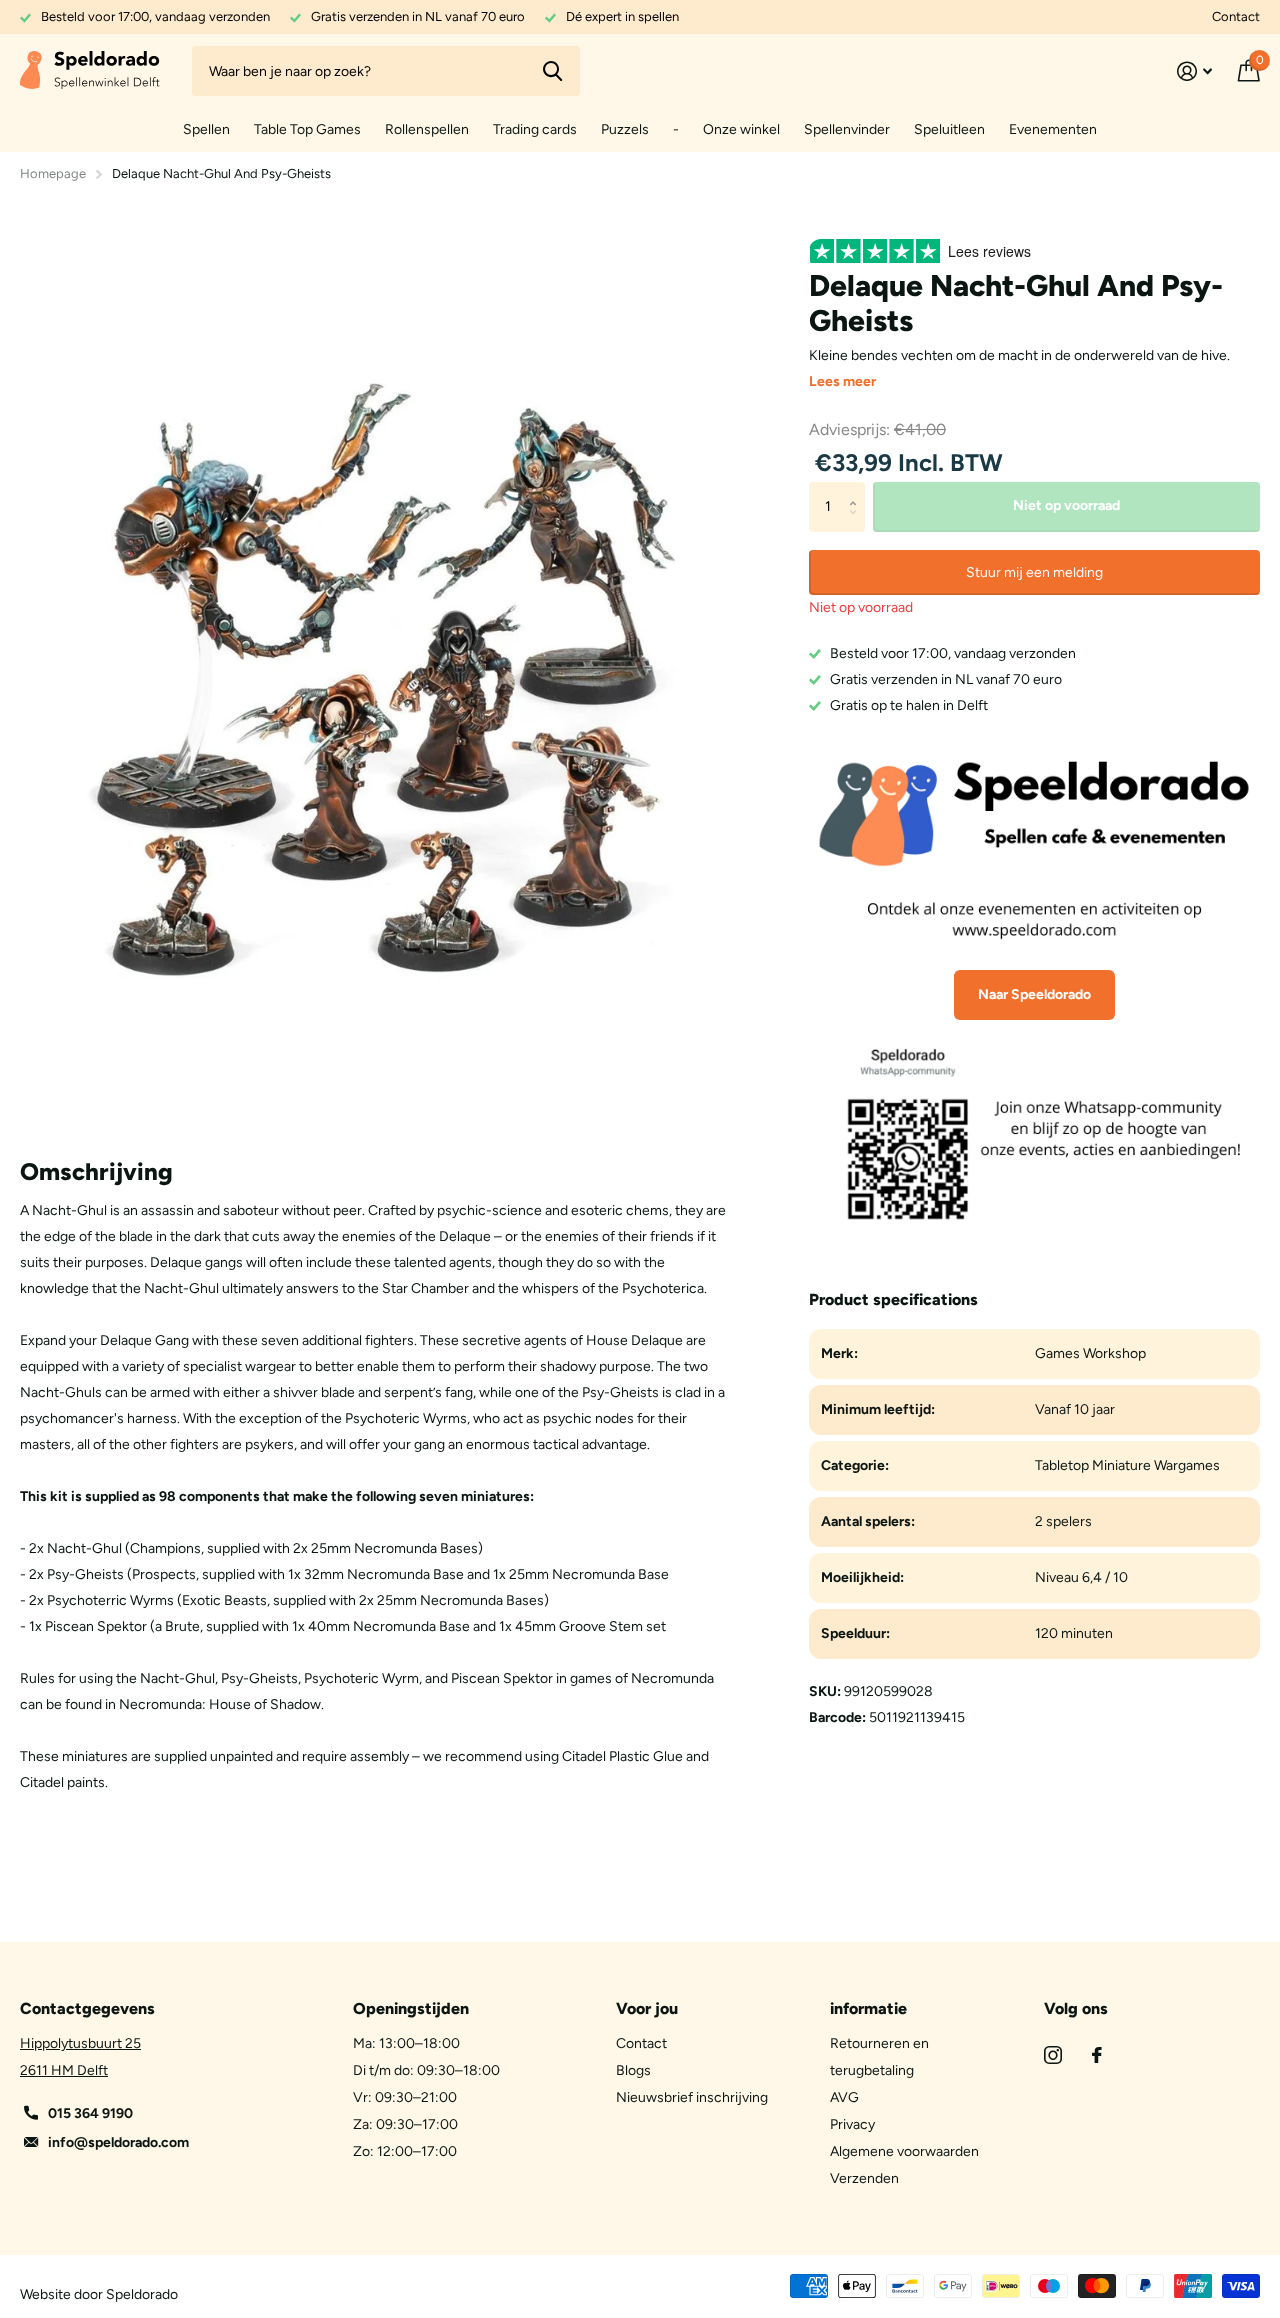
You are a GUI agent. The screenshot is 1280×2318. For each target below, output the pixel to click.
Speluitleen (949, 129)
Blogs (633, 2070)
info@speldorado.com (118, 2142)
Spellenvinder (847, 129)
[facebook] (1097, 2055)
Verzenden (864, 2178)
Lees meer (842, 381)
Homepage (53, 173)
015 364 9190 (90, 2113)
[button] (857, 489)
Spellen (206, 129)
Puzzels (625, 129)
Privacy (852, 2124)
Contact (1236, 16)
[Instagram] (1053, 2055)
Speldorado (142, 2294)
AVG (844, 2097)
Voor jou (647, 2008)
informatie (868, 2008)
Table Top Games (307, 129)
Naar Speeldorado (1034, 994)
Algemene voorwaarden (904, 2151)
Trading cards (535, 129)
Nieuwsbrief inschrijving (692, 2097)
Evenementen (1053, 129)
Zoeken (552, 71)
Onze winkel (741, 129)
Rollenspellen (427, 129)
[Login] (1194, 71)
